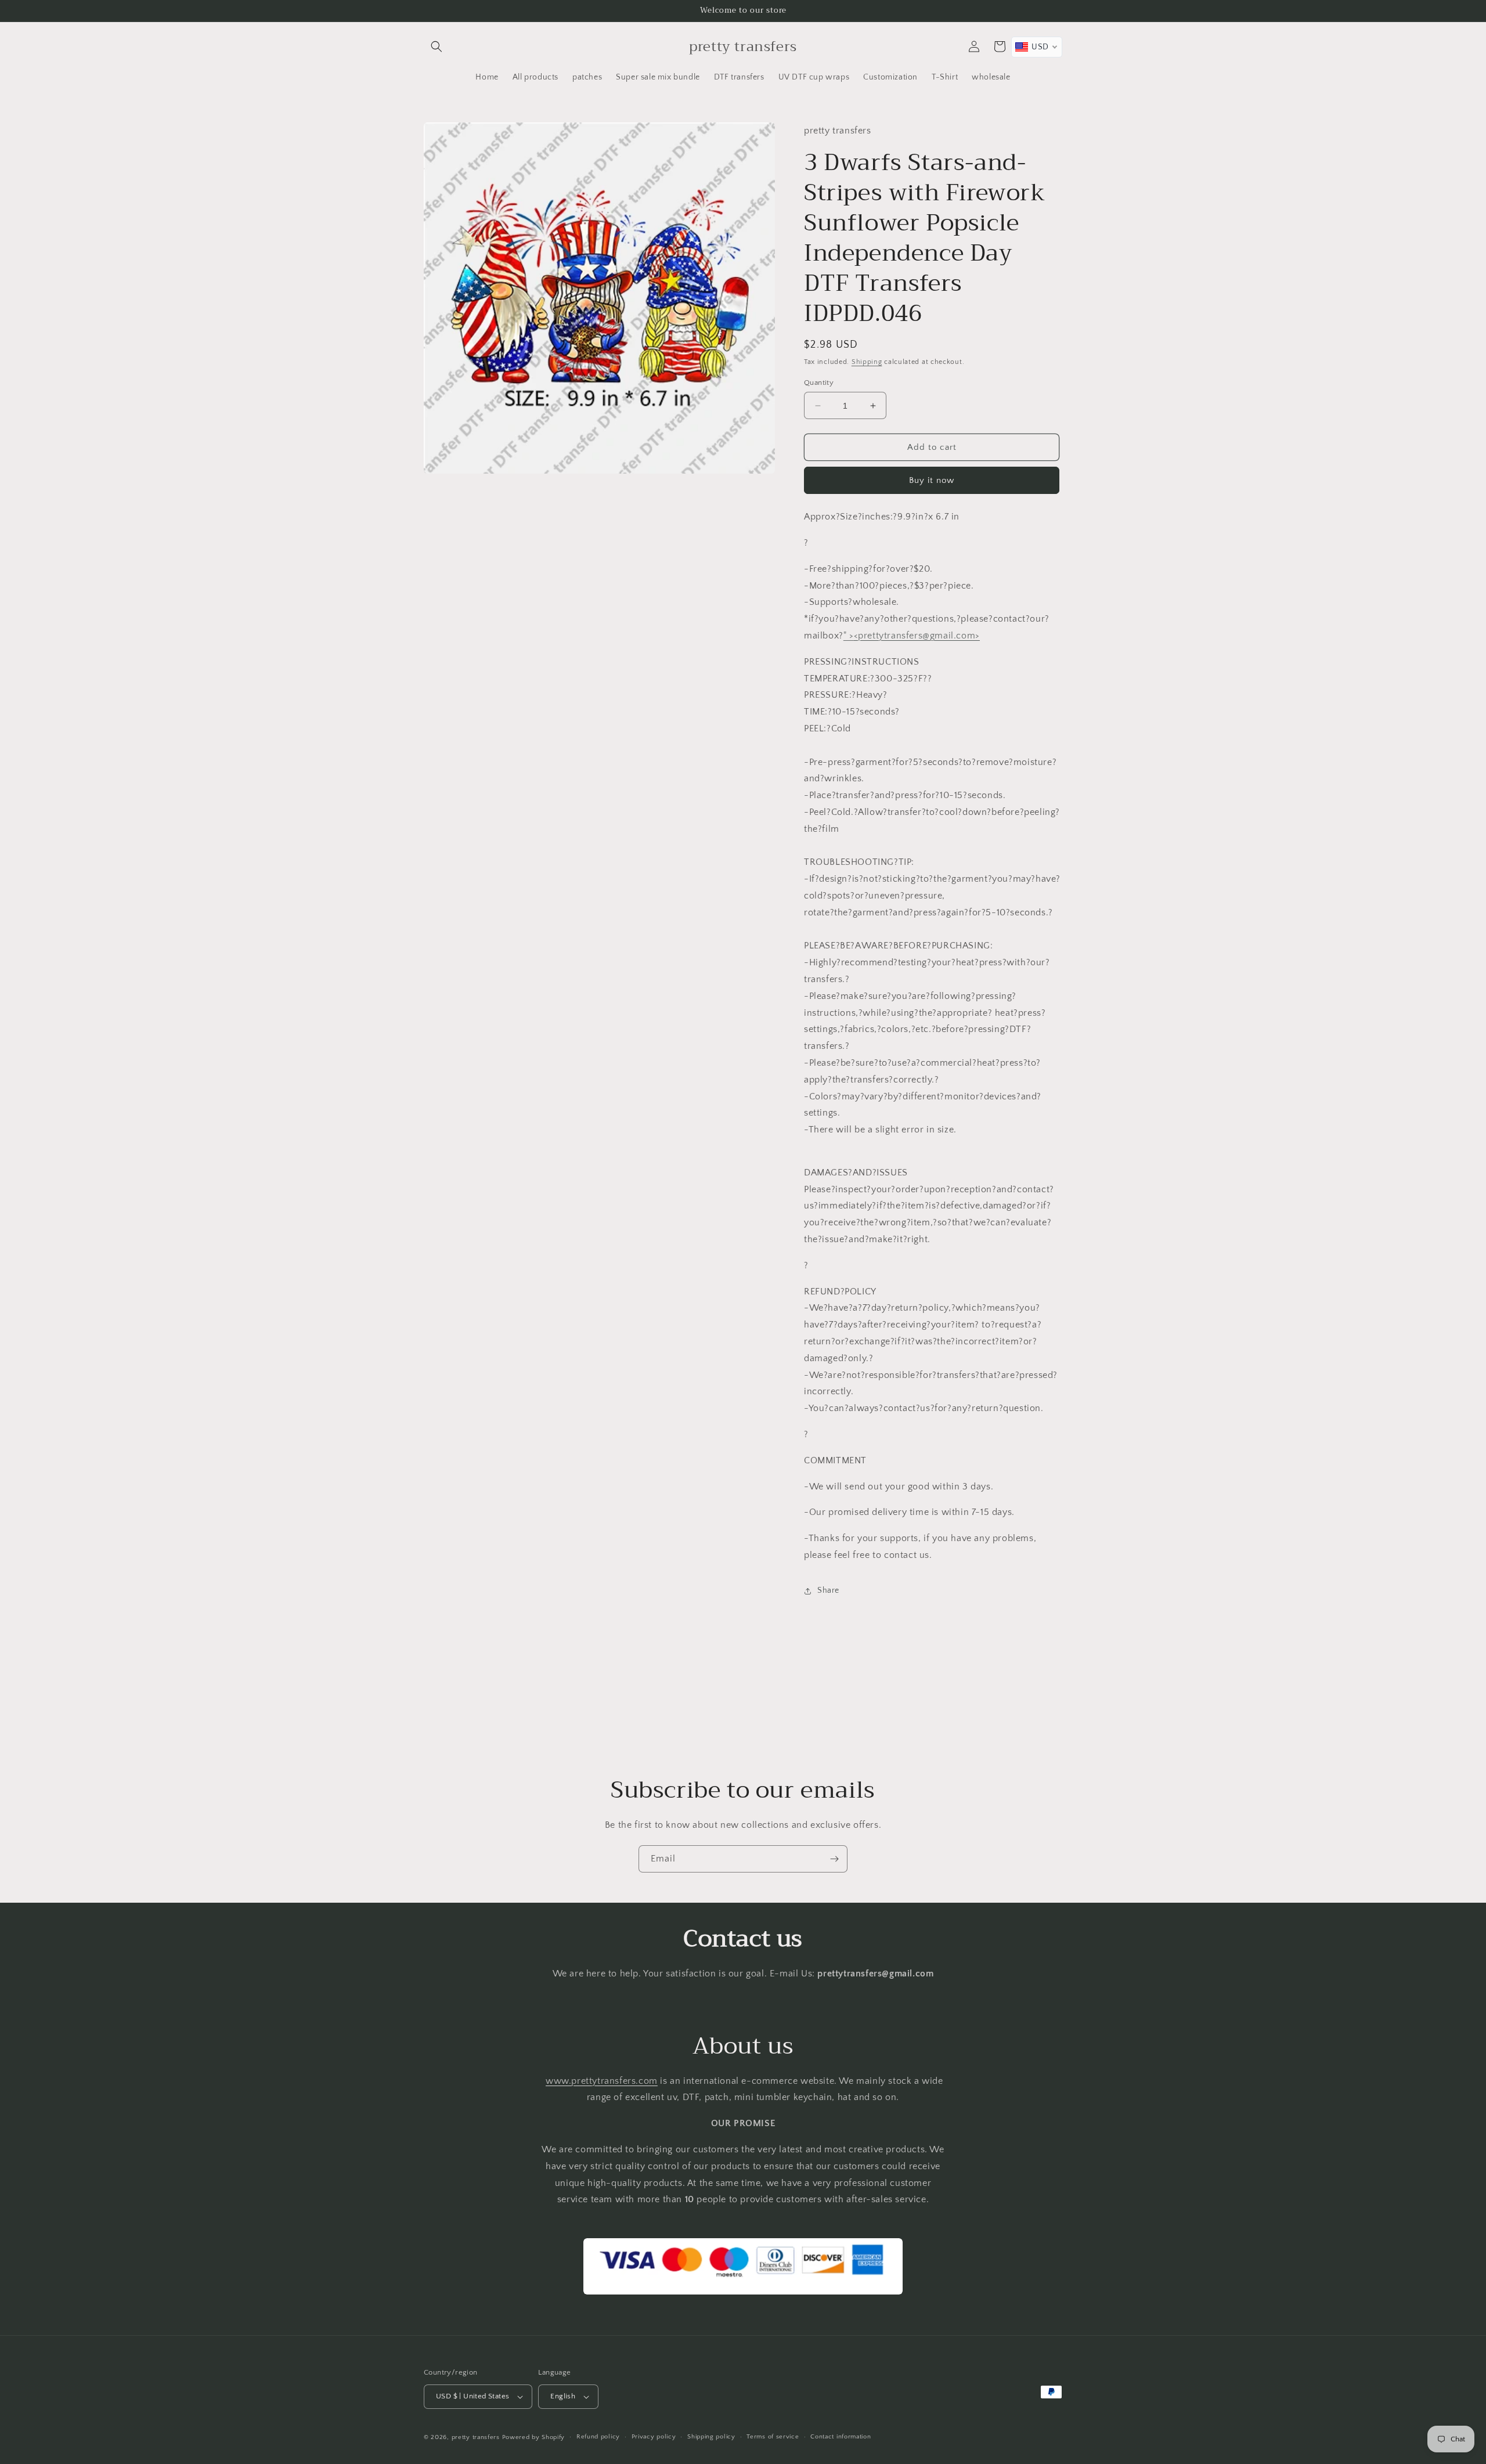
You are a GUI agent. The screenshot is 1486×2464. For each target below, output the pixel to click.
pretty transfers (476, 2437)
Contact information (841, 2437)
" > (912, 636)
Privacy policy (654, 2437)
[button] (437, 46)
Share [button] (828, 1590)
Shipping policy (711, 2437)
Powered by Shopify (534, 2437)
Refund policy (598, 2437)
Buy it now (932, 480)
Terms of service (773, 2437)
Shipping (867, 362)
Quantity (819, 383)
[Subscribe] (834, 1859)
